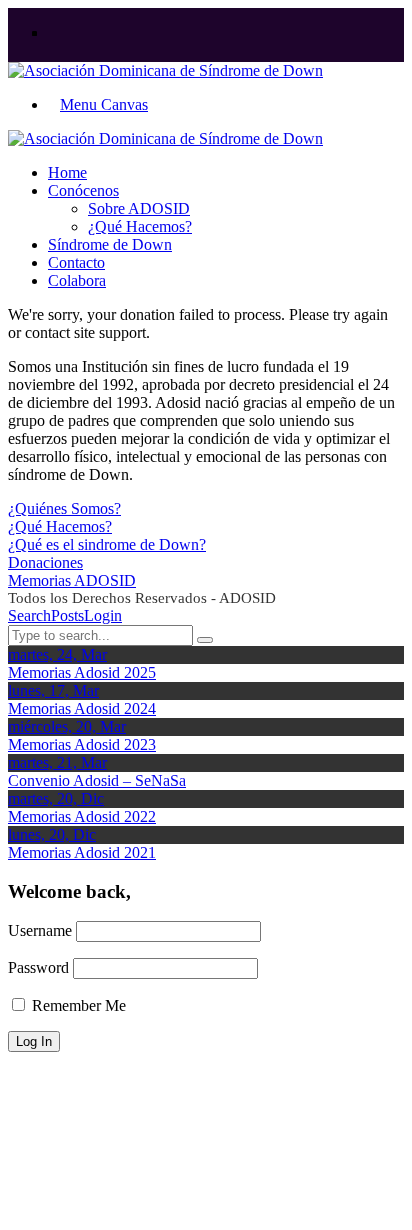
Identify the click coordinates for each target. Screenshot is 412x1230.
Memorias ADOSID (72, 580)
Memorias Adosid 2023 (82, 744)
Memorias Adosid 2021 (82, 852)
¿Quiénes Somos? (64, 508)
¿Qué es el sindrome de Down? (107, 544)
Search (29, 615)
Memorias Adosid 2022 (82, 816)
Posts (67, 615)
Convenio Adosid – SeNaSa (97, 780)
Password (38, 967)
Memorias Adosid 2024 (82, 708)
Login (103, 615)
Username (40, 930)
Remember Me (77, 1005)
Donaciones (45, 562)
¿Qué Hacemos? (60, 526)
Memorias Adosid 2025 (82, 672)
